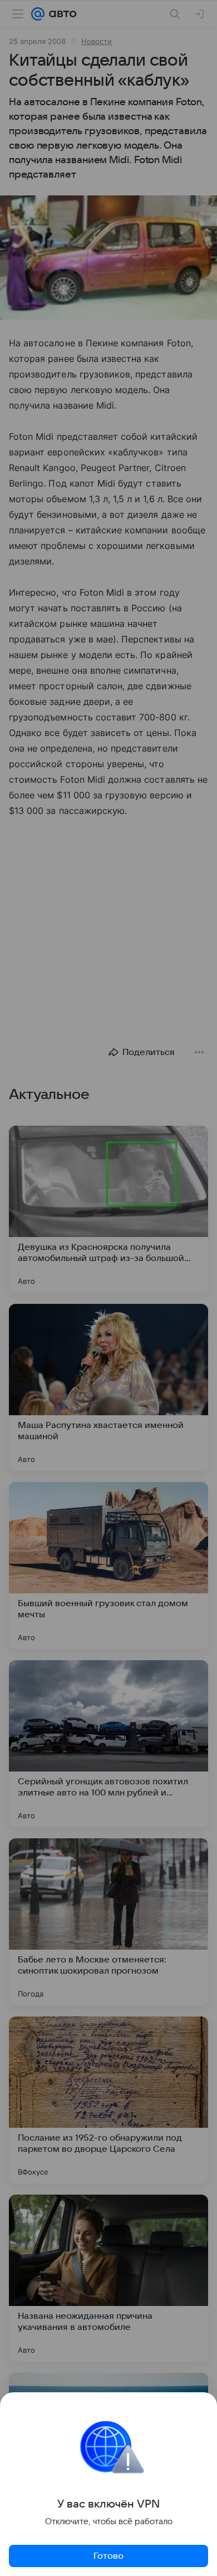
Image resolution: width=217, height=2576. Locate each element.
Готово (108, 2556)
